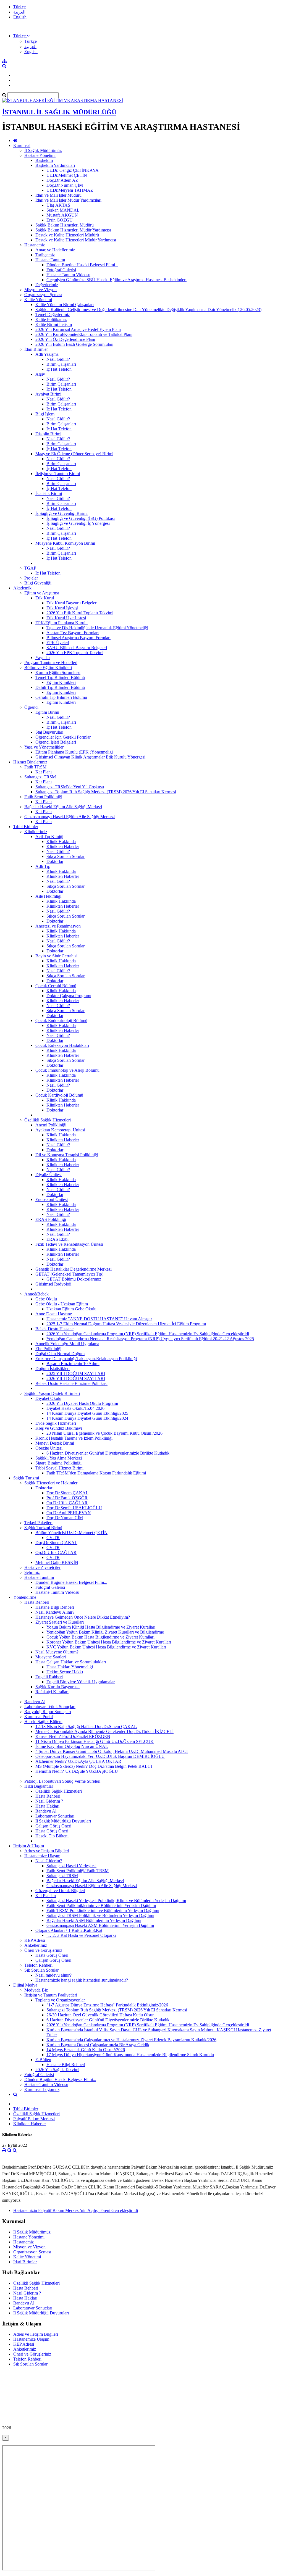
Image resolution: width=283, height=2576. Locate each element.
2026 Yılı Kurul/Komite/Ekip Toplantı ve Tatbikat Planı (84, 334)
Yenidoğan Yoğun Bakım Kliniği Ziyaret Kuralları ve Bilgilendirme (105, 1632)
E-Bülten (43, 2060)
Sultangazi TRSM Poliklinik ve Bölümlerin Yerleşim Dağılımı (100, 1915)
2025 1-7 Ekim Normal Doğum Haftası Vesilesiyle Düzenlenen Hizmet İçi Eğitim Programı (126, 1324)
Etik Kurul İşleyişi (62, 608)
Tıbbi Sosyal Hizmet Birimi (59, 1468)
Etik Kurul (45, 598)
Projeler (31, 578)
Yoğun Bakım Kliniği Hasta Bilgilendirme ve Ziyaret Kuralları (101, 1627)
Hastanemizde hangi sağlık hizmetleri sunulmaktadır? (82, 1980)
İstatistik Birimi (49, 493)
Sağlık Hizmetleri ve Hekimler (51, 1483)
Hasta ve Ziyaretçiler (42, 1567)
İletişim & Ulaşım (29, 1846)
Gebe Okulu (46, 1299)
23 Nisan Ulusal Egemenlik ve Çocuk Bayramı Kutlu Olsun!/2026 (104, 1433)
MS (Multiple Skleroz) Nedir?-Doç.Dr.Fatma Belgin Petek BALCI (94, 1766)
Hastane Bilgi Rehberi (55, 1607)
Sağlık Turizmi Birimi (43, 1528)
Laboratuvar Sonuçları (55, 1816)
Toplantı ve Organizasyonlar (60, 2000)
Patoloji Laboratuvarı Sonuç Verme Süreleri (62, 1781)
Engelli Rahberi (49, 1677)
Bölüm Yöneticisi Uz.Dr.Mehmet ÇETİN (71, 1533)
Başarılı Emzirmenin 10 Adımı (73, 1364)
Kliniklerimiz (36, 832)
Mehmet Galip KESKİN (57, 1562)
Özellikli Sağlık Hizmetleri (48, 1120)
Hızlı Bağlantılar (39, 1786)
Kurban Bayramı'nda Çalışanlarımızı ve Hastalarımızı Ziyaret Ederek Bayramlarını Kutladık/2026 (131, 2040)
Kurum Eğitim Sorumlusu (58, 672)
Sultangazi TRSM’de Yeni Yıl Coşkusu (70, 787)
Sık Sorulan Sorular (41, 1970)
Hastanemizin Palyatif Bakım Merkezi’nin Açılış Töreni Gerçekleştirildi (76, 2210)
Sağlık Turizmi (26, 1478)
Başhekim (44, 160)
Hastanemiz (35, 245)
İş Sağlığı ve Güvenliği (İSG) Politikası (81, 518)
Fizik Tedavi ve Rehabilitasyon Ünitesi (69, 1244)
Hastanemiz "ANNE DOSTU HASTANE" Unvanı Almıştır (99, 1319)
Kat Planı (44, 772)
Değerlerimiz (47, 285)
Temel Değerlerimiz (53, 314)
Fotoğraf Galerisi (61, 270)
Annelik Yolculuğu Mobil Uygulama (67, 1344)
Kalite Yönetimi (38, 300)
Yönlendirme (25, 1597)
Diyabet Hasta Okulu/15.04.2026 (75, 1408)
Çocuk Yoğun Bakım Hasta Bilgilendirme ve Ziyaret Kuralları (100, 1637)
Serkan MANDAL (63, 210)
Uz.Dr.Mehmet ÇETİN (67, 175)
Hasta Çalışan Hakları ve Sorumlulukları (71, 1662)
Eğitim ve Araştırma (42, 593)
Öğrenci (31, 707)
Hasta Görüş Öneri (52, 1831)
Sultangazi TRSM (40, 777)
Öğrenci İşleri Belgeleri (56, 742)
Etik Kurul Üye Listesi (66, 618)
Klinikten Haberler (63, 846)
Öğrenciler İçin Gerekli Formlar (63, 737)
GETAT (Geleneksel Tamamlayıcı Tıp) (69, 1274)
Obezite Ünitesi (49, 1448)
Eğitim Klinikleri (61, 682)
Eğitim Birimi (47, 712)
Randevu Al (35, 1702)
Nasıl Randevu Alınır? (55, 1612)
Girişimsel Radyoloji (53, 1284)
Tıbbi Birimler (26, 827)
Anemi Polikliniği (51, 1125)
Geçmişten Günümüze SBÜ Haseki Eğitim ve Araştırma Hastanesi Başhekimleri (116, 280)
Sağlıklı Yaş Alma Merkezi (59, 1458)
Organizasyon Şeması (43, 295)
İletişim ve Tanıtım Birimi (58, 474)
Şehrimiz (32, 1572)
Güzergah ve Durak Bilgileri (60, 1891)
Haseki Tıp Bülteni (52, 1836)
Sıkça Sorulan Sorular (65, 856)
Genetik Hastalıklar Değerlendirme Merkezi (74, 1269)
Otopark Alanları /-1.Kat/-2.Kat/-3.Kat (69, 1930)
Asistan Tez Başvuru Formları (73, 633)
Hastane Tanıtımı (50, 260)
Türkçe (19, 7)
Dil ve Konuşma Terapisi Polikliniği (67, 1155)
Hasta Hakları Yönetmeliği (70, 1667)
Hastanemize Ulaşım (42, 1856)
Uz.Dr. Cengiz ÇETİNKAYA (73, 170)
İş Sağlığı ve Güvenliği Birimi (61, 513)
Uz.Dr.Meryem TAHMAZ (70, 190)
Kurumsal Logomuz (42, 2089)
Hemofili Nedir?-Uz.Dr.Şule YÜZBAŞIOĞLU (77, 1771)
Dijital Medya (25, 1985)
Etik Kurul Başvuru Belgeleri (72, 603)
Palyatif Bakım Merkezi (34, 2119)
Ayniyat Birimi (48, 394)
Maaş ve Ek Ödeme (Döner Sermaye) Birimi (74, 454)
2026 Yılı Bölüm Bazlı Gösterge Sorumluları (74, 344)
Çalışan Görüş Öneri (53, 1826)
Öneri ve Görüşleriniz (43, 1950)
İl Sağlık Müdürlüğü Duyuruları (63, 1821)
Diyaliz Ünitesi (49, 1175)
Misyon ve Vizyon (40, 290)
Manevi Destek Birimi (55, 1443)
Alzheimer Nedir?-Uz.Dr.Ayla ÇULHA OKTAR (78, 1761)
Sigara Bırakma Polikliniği (58, 1463)
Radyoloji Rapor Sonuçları (48, 1712)
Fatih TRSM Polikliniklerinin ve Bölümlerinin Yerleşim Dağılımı (103, 1910)
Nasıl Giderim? (49, 1861)
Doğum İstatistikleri (53, 1369)
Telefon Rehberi (38, 1965)
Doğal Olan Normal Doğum (60, 1354)
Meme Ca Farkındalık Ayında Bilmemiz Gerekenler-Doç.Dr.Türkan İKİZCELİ (104, 1731)
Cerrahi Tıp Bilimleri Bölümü (61, 697)
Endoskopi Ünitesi (52, 1199)
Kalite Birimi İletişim (54, 324)
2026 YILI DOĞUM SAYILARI (76, 1378)
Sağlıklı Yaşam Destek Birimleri (52, 1393)
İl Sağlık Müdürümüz (43, 150)
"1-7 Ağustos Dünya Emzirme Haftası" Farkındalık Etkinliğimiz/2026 (107, 2005)
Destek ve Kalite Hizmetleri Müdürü (67, 235)
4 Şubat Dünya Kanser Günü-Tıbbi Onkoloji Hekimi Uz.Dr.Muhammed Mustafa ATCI (112, 1751)
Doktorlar (55, 861)
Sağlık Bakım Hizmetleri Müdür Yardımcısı (73, 230)
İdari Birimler (36, 349)
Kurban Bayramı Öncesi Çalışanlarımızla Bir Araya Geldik (98, 2045)
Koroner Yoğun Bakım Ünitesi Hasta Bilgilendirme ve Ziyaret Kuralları (109, 1642)
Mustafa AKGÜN (62, 215)
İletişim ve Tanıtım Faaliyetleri (51, 1995)
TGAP (30, 568)
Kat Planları (46, 1896)
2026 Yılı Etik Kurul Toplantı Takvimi (80, 613)
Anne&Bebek (36, 1294)
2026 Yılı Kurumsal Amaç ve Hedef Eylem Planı (78, 329)
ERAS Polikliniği (51, 1219)
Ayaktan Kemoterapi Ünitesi (60, 1130)
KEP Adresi (35, 1940)
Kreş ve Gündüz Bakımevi (59, 1428)
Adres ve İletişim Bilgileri (47, 1851)
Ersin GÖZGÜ (60, 220)
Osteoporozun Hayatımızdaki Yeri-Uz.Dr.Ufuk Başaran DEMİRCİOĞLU (100, 1756)
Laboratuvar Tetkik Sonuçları (50, 1707)
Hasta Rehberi (37, 1602)
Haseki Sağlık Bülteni (43, 1722)
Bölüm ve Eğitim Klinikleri (48, 667)
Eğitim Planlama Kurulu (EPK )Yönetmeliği (74, 752)
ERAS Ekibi (57, 1239)
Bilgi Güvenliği (38, 583)
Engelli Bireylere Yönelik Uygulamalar (81, 1682)
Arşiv (40, 374)
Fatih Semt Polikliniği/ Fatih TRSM (78, 1871)
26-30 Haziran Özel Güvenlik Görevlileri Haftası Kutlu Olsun (100, 2015)
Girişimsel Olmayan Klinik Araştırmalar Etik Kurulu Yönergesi (90, 757)
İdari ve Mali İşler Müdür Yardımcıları (68, 200)
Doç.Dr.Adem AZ (62, 180)
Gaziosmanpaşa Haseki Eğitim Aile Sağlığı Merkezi (70, 817)
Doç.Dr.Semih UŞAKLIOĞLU (74, 1508)
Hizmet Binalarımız (30, 762)
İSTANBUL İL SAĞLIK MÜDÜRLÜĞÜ (59, 112)
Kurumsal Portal (39, 1717)
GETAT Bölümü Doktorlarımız (74, 1279)
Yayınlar (43, 658)
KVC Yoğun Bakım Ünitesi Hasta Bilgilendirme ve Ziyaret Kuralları (106, 1647)
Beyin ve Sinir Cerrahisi (56, 956)
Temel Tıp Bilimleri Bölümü (60, 677)
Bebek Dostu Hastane (54, 1329)
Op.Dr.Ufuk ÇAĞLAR (67, 1503)
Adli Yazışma (47, 354)
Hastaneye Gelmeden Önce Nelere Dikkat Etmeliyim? (83, 1617)
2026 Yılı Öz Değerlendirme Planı (65, 339)
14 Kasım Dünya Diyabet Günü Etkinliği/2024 (87, 1418)
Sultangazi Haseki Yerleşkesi (71, 1866)
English (20, 17)
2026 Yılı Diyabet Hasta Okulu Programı (82, 1403)
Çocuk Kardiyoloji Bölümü (59, 1095)
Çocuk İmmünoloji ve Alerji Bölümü (67, 1070)
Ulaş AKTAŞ (58, 205)
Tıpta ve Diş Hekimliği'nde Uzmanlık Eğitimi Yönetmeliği (97, 628)
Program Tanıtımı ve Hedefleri (51, 663)
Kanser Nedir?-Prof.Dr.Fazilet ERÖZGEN (73, 1736)
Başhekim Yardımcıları (55, 165)
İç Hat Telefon (59, 369)
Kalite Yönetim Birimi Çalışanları (65, 305)
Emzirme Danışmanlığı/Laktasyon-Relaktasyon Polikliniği (86, 1359)
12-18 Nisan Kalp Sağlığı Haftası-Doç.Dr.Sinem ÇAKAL (86, 1726)
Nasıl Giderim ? (49, 1801)
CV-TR (53, 1538)
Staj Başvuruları (49, 732)
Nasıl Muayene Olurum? (57, 1652)
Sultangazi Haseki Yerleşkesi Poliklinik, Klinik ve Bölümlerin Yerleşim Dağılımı (116, 1901)
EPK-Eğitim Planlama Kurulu (61, 623)
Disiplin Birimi (48, 434)
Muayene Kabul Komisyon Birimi (65, 543)
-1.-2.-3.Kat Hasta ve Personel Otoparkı (81, 1935)
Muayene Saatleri (51, 1657)
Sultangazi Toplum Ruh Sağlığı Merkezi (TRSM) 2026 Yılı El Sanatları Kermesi (106, 792)
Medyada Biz (36, 1990)
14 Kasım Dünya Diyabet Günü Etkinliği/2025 (87, 1413)
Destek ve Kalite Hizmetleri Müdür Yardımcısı (76, 240)
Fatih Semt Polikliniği (43, 797)
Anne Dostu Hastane (54, 1314)
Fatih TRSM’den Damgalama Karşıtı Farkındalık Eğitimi (96, 1473)
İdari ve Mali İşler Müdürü (58, 195)
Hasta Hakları (47, 1806)
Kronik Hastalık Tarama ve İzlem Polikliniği (74, 1438)
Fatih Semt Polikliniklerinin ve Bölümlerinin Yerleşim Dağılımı (101, 1905)
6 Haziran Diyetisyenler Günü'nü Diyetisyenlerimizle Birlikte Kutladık (108, 1453)
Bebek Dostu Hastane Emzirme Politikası (71, 1383)
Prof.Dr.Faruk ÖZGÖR (67, 1498)
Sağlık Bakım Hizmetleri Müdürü (65, 225)
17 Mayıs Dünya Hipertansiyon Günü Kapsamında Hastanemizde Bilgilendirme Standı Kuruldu (130, 2055)
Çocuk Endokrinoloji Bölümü (61, 1020)
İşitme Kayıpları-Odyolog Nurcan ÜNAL (72, 1746)
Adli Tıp (43, 866)
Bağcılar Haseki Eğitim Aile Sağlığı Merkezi (63, 807)
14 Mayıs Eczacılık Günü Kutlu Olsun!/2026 (86, 2050)
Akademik (22, 588)
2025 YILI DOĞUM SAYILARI (76, 1373)
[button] (21, 36)
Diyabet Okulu (48, 1398)
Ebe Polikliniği (48, 1349)
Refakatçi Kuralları (52, 1692)
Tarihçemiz (45, 255)
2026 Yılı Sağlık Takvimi (57, 2070)
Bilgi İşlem (45, 414)
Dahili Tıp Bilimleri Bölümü (60, 687)
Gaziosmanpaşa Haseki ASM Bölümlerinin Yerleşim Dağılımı (100, 1925)
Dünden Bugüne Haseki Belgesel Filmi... (82, 265)
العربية (19, 12)
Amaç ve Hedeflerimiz (55, 250)
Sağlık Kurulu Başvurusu (57, 1687)
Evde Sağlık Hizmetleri (56, 1423)
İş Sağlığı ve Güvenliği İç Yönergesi (78, 523)
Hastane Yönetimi (40, 155)
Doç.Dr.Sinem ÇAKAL (67, 1493)
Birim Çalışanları (61, 364)
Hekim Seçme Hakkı (65, 1672)
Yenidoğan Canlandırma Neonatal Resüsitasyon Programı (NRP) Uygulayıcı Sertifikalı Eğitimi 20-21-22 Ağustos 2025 (150, 1339)
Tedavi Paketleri (38, 1523)
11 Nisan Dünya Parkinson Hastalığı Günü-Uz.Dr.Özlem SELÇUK (95, 1741)
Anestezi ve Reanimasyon (58, 926)
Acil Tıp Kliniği (49, 837)
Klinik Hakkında (61, 841)
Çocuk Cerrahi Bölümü (56, 986)
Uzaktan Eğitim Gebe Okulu (71, 1309)
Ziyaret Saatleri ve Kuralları (60, 1622)
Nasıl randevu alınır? (53, 1975)
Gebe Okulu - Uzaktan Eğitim (62, 1304)
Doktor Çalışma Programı (69, 996)
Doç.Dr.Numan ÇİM (65, 185)
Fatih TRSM (35, 767)
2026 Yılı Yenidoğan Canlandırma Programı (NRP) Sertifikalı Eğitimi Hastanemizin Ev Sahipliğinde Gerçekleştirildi (148, 1334)
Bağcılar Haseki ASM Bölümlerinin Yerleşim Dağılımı (94, 1920)
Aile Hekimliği (48, 896)
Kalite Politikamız (51, 319)
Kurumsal (22, 145)
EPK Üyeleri (58, 643)
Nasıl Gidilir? (58, 359)
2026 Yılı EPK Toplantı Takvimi (75, 653)
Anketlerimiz (36, 1945)
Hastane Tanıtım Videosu (68, 275)
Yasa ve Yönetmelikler (44, 747)
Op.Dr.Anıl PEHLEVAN (69, 1513)
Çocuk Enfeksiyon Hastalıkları (62, 1045)
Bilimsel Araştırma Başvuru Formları (78, 638)
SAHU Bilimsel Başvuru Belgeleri (77, 648)
